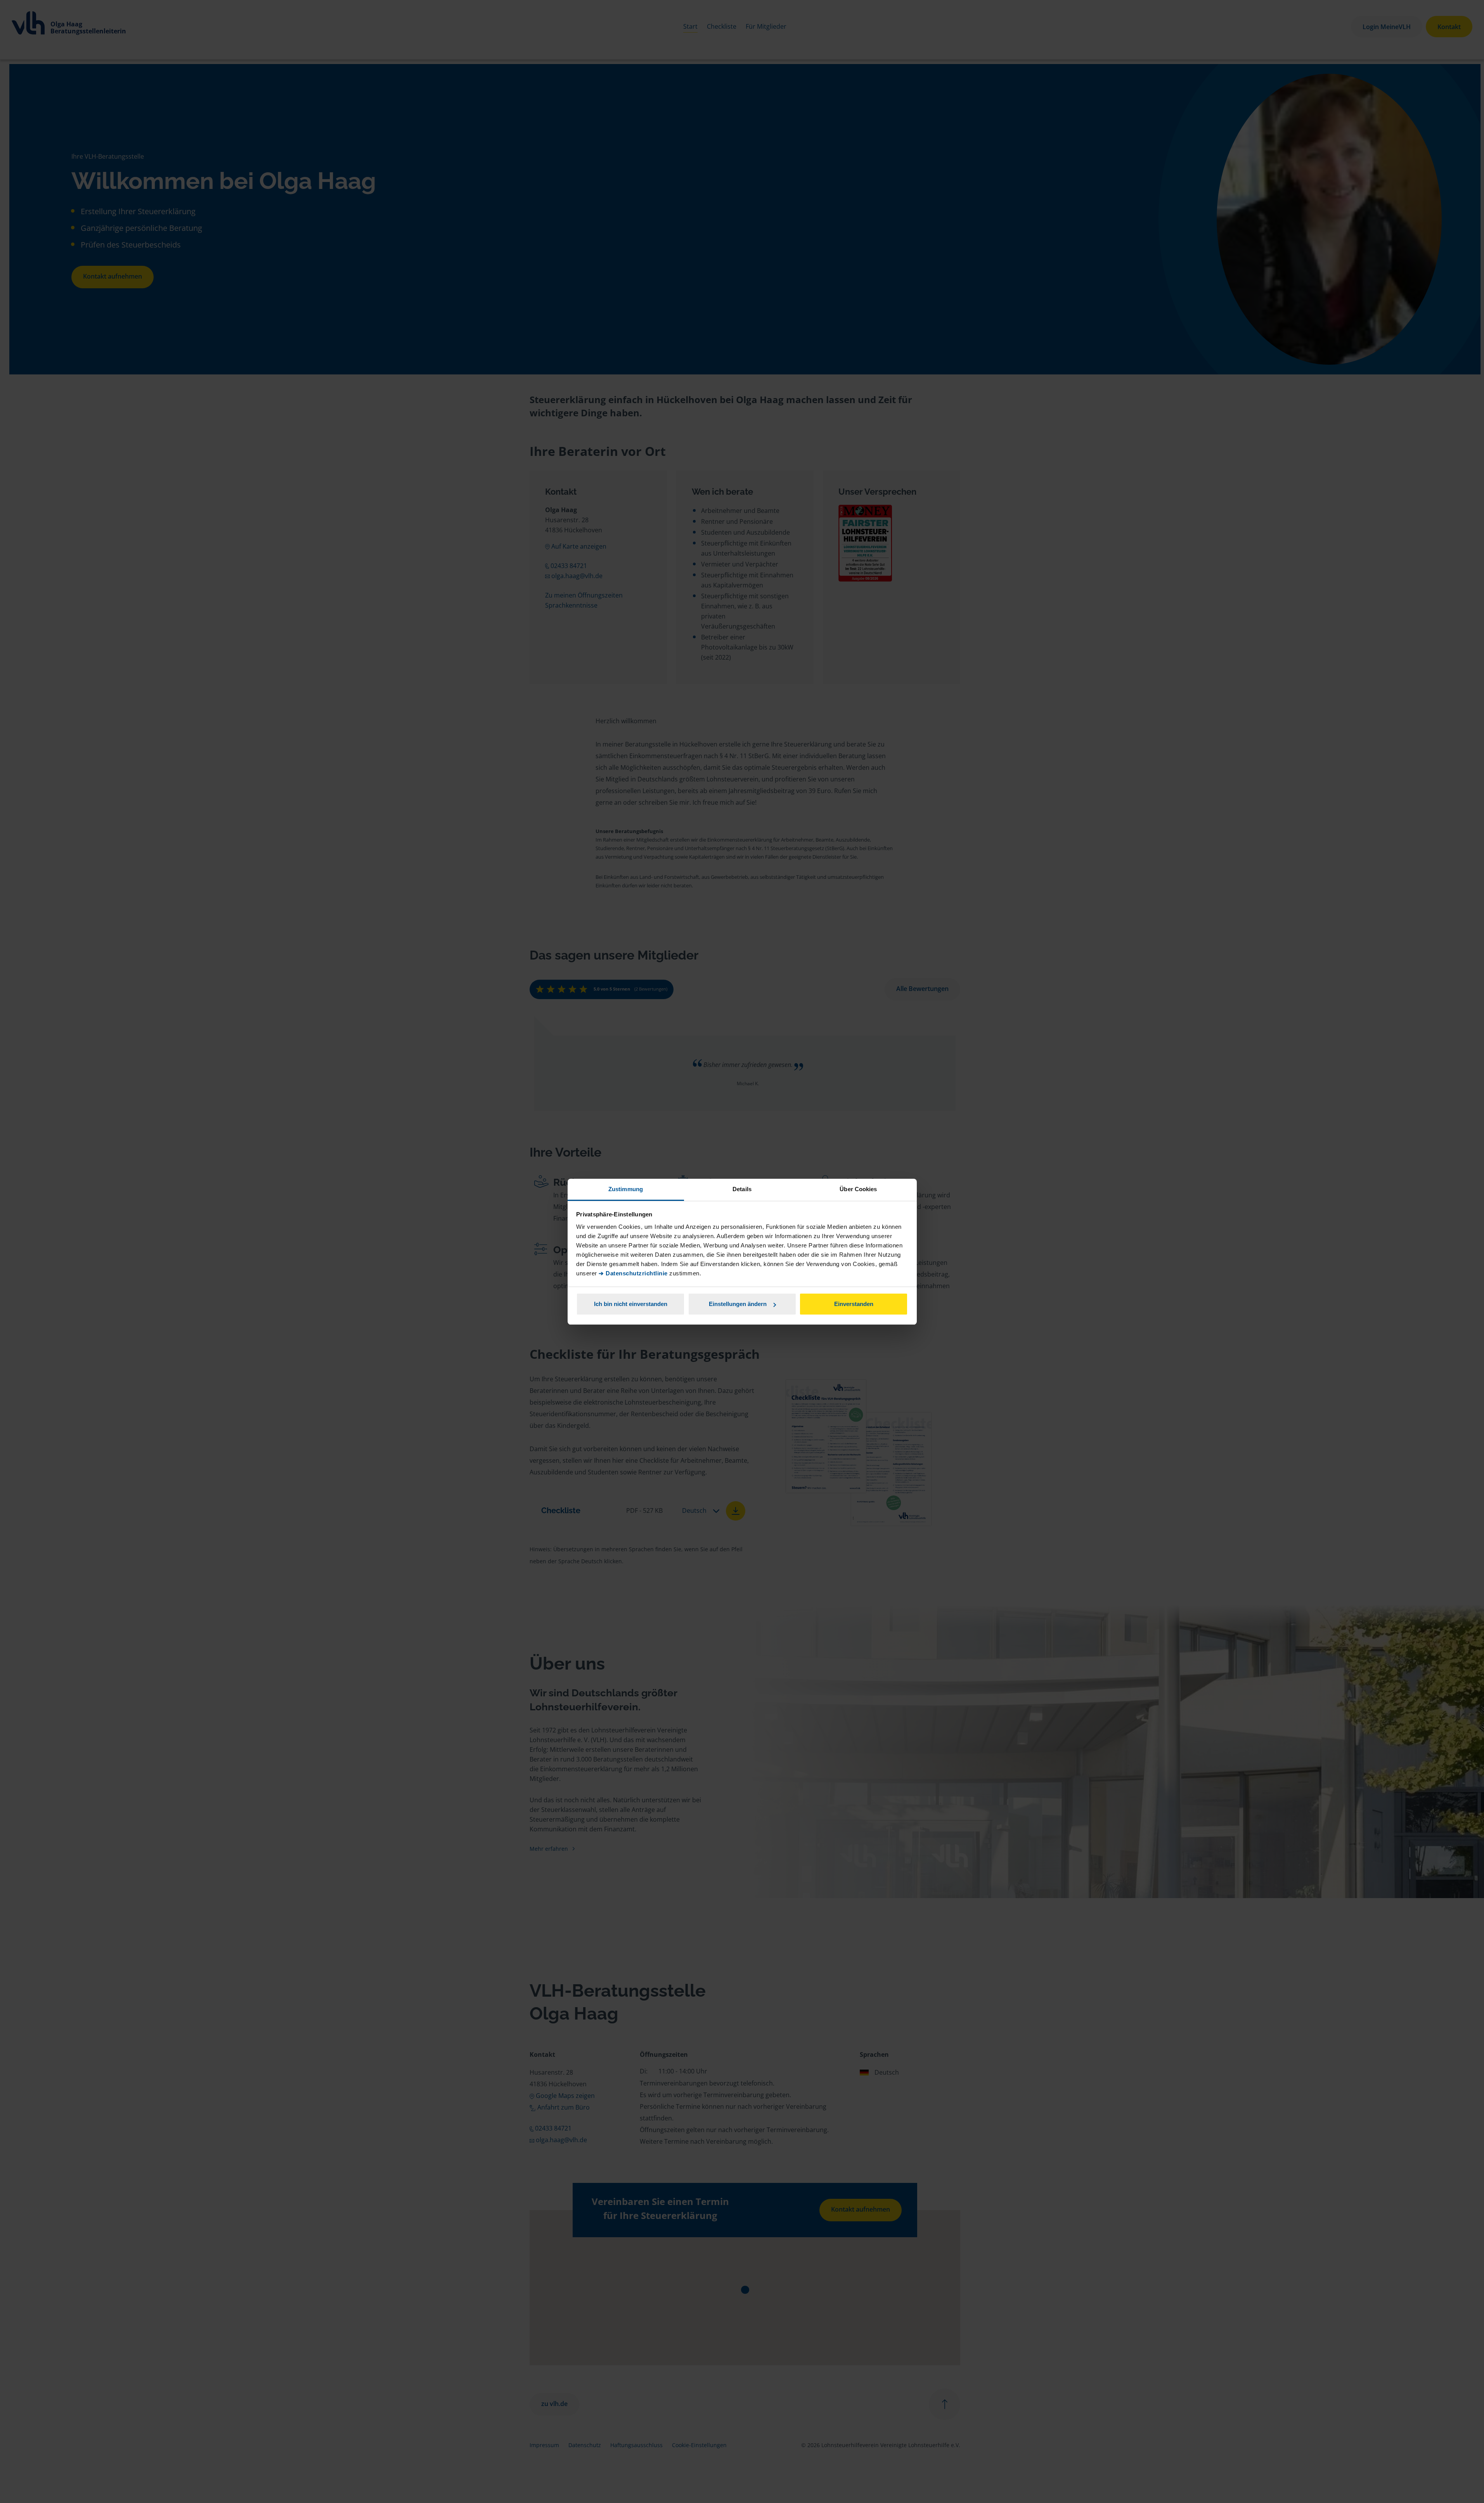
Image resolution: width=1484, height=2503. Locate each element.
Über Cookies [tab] (858, 1189)
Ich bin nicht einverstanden (631, 1304)
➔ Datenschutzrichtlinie (633, 1273)
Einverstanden (854, 1304)
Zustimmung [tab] (626, 1189)
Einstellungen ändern (738, 1304)
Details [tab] (742, 1189)
